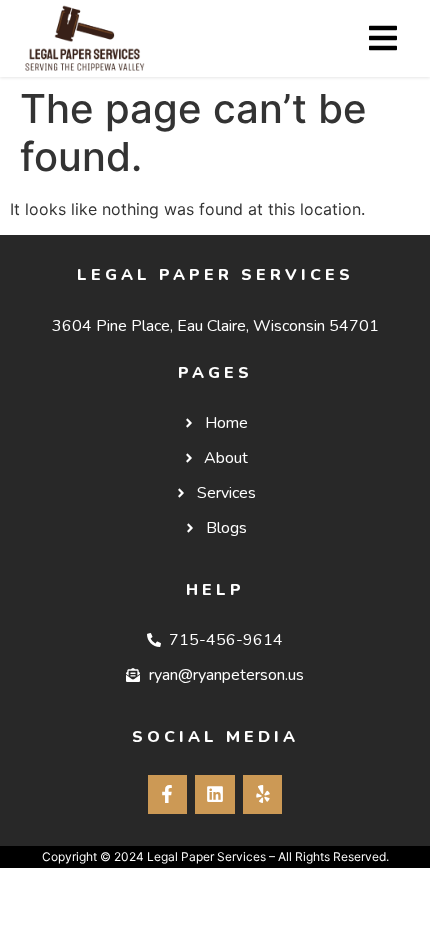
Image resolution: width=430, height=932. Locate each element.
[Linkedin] (215, 795)
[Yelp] (263, 795)
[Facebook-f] (168, 795)
